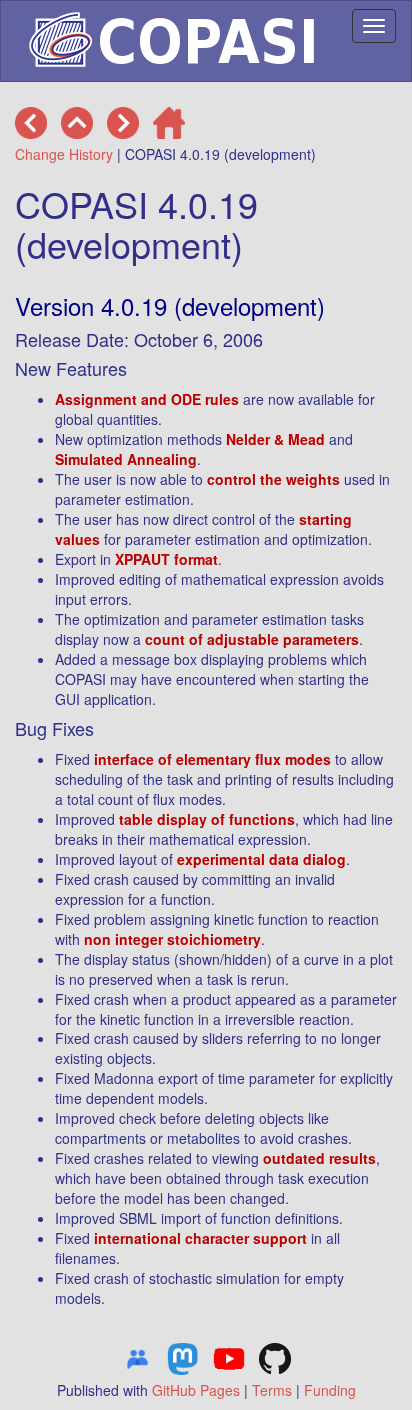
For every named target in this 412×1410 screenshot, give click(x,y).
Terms (272, 1390)
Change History (64, 154)
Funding (330, 1390)
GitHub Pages (196, 1390)
